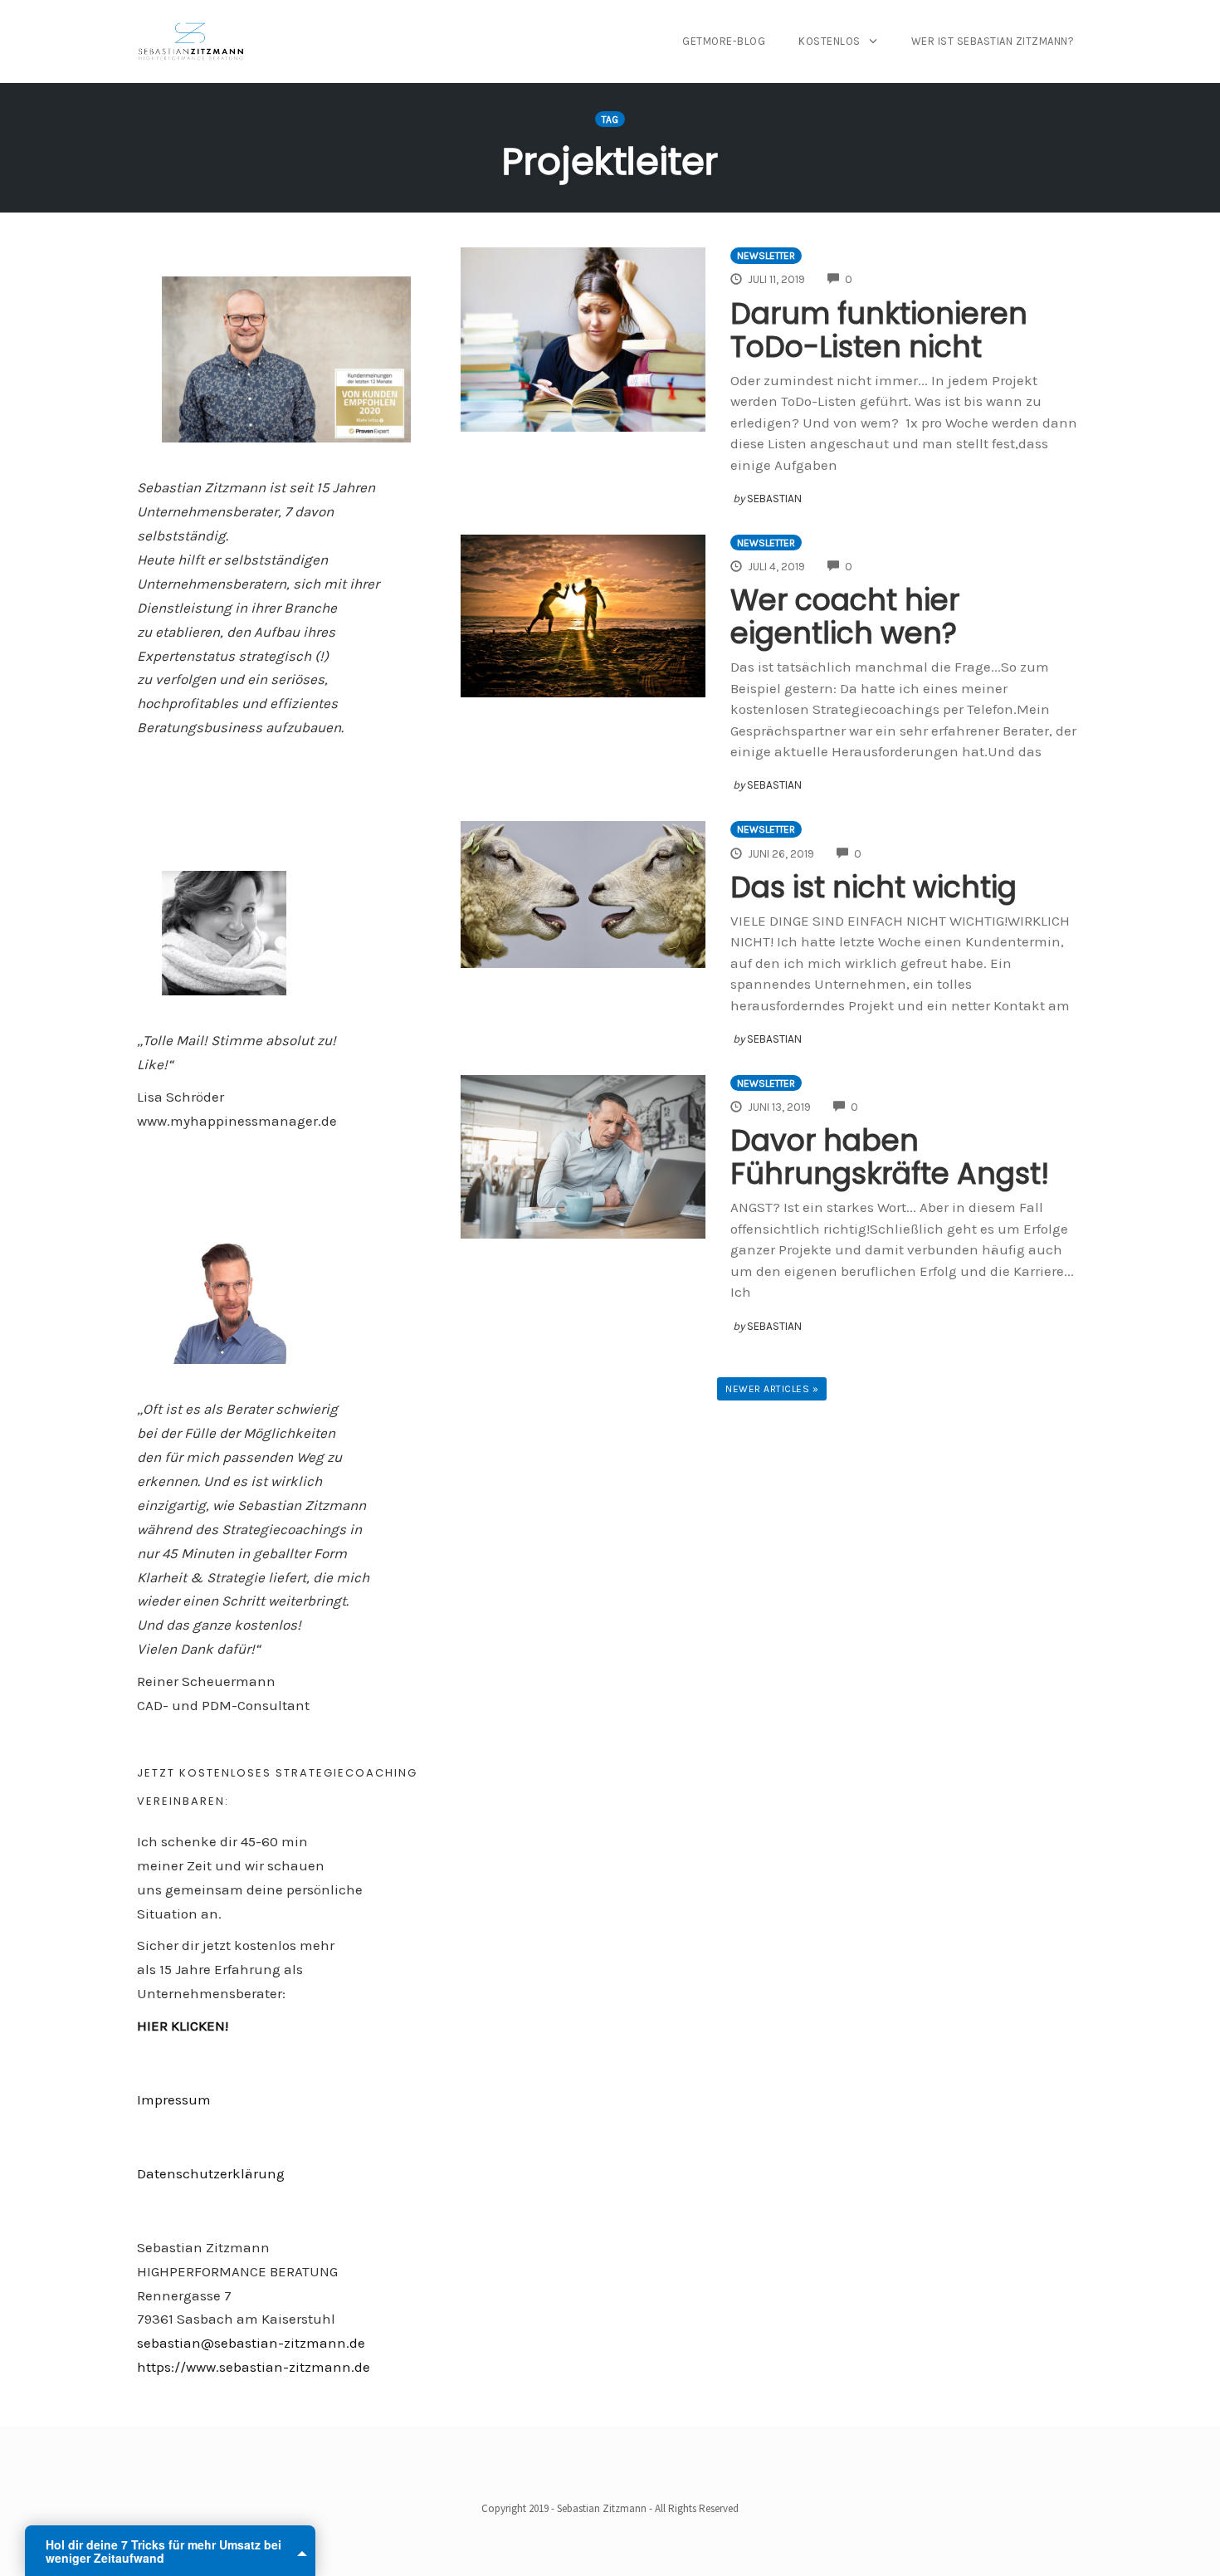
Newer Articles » (772, 1389)
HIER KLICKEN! (183, 2026)
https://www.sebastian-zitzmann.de (254, 2367)
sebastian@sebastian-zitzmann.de (251, 2343)
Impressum (174, 2099)
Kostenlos (830, 41)
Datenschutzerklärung (211, 2173)
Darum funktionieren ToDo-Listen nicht (879, 330)
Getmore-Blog (724, 41)
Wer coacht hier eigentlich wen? (845, 616)
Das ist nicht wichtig (874, 887)
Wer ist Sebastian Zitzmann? (993, 41)
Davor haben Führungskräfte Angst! (890, 1157)
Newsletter (766, 256)
